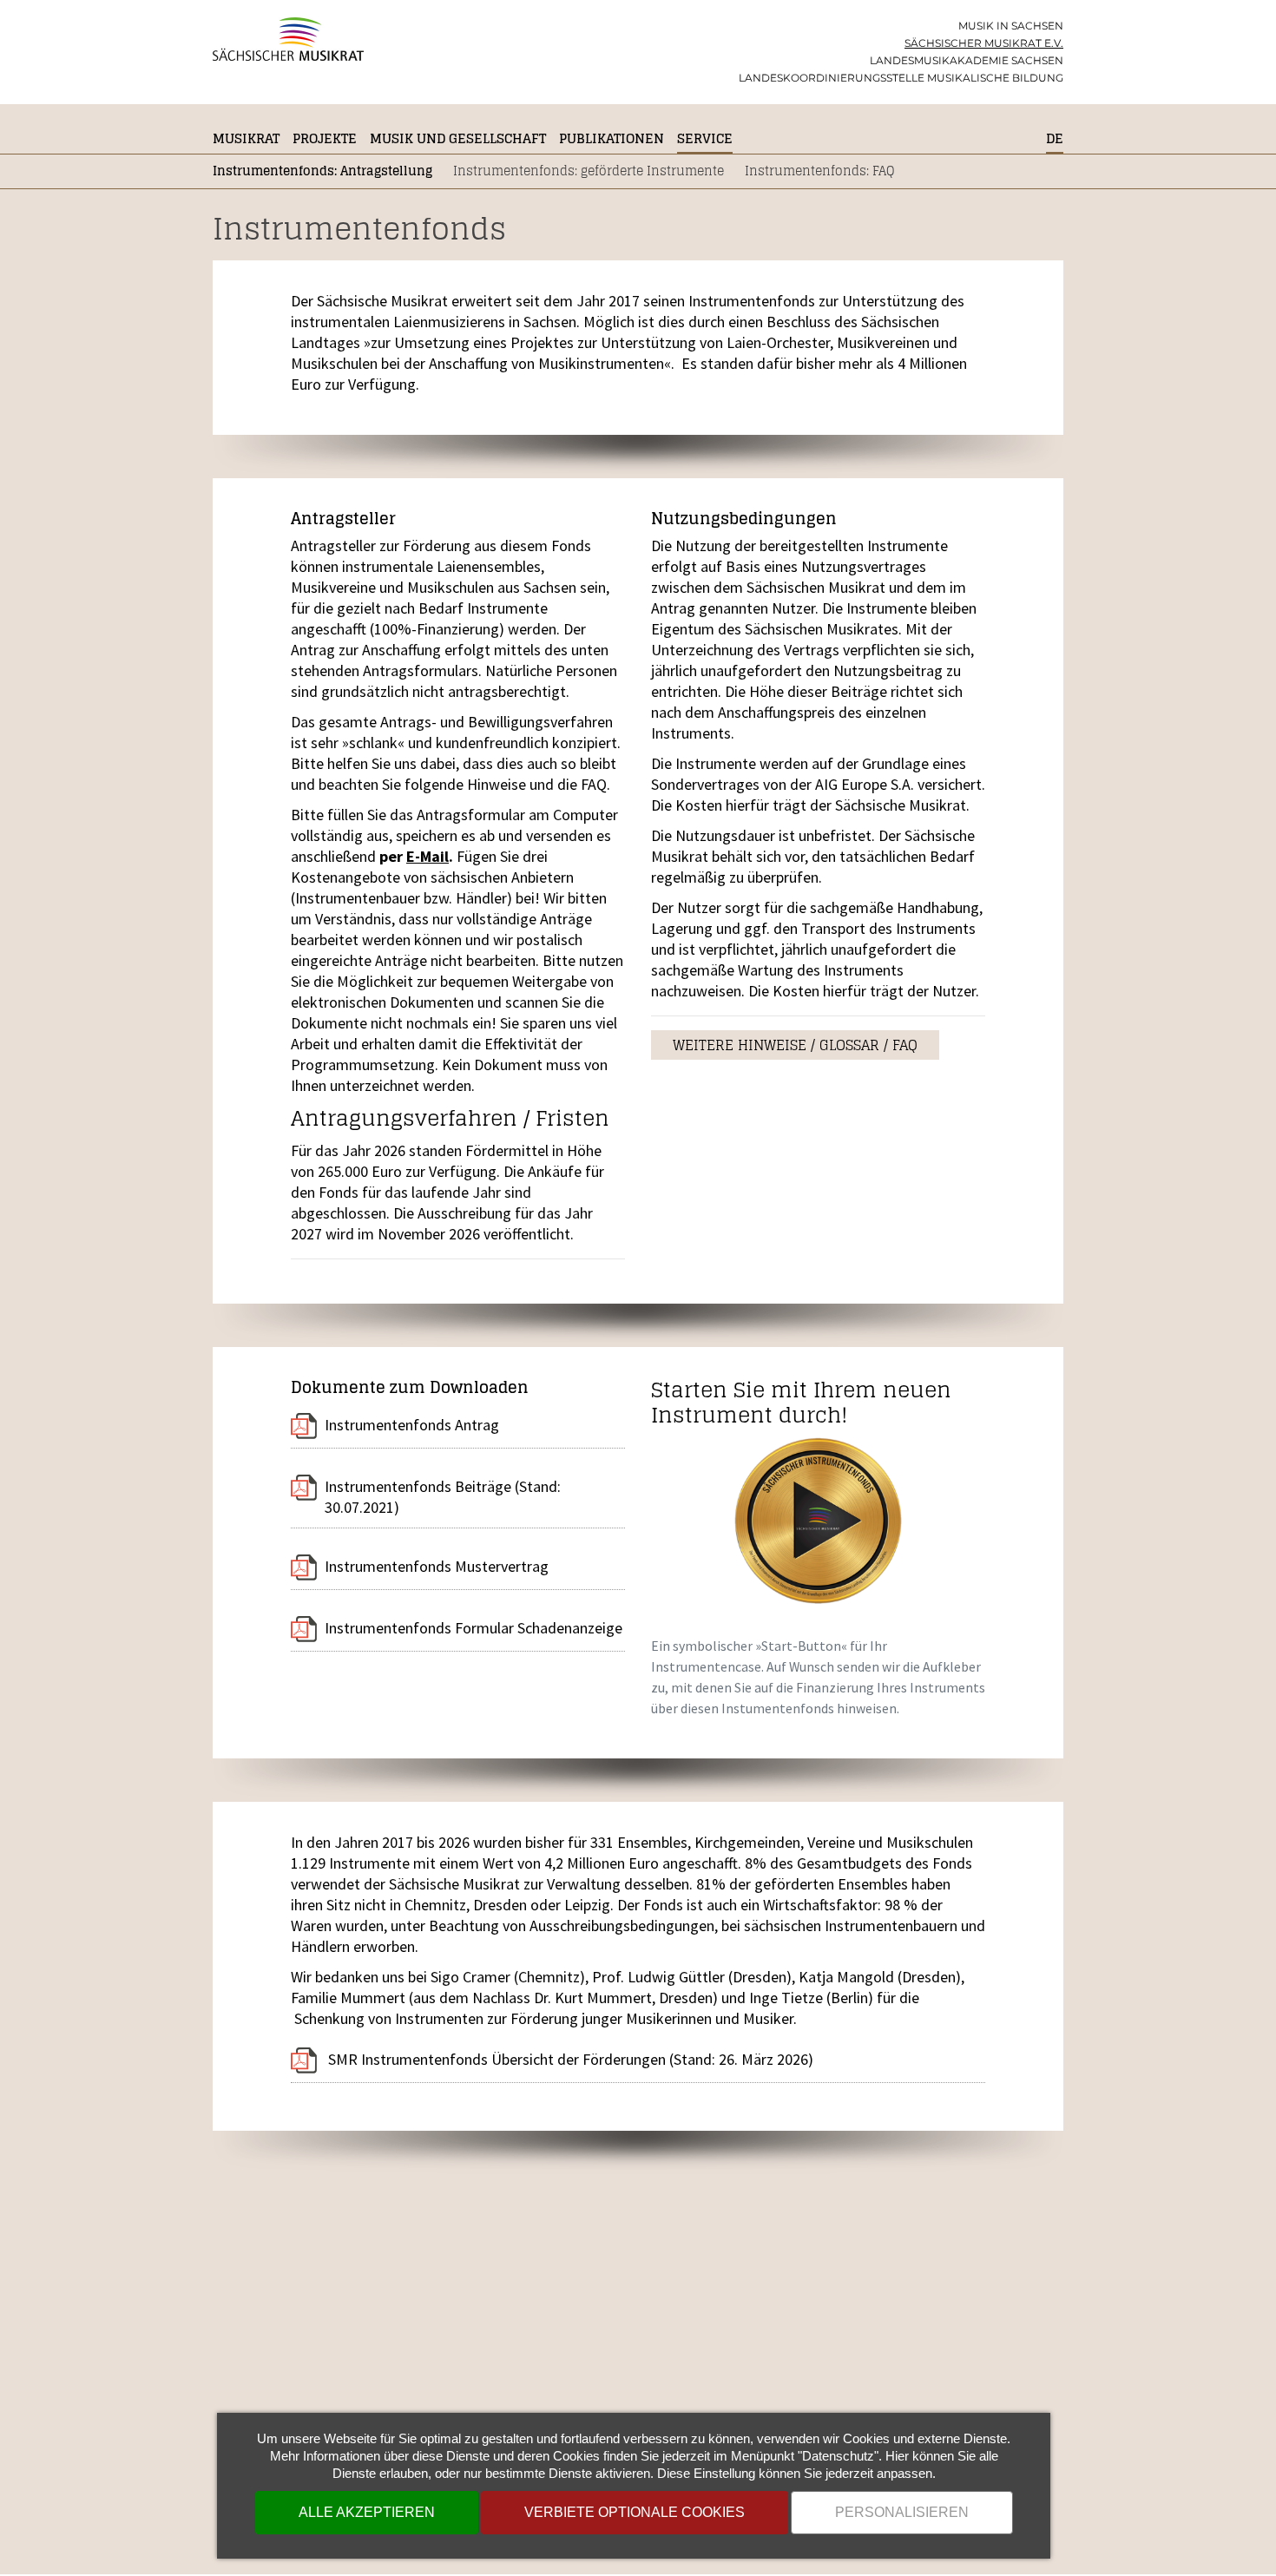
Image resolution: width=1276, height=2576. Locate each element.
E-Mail (428, 856)
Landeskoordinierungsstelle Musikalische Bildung (901, 78)
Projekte (325, 138)
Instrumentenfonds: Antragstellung (322, 171)
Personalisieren (902, 2512)
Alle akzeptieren (367, 2512)
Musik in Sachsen (1011, 26)
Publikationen (612, 138)
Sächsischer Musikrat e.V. (984, 43)
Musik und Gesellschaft (458, 138)
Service (705, 138)
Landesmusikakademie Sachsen (967, 60)
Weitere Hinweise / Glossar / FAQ (795, 1045)
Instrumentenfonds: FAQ (819, 171)
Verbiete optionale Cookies (635, 2512)
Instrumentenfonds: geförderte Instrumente (589, 171)
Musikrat (246, 138)
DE (1055, 138)
